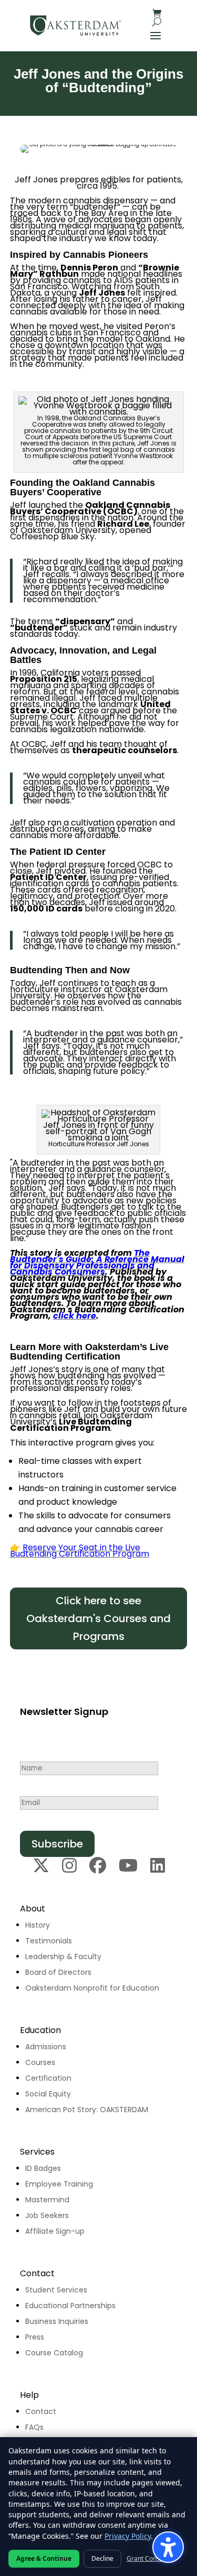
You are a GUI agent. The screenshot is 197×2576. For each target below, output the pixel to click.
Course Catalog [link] (54, 2353)
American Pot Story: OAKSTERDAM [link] (87, 2110)
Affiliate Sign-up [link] (55, 2231)
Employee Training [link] (59, 2184)
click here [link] (75, 1316)
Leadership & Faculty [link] (63, 1957)
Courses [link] (40, 2062)
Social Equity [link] (48, 2094)
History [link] (38, 1925)
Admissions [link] (46, 2047)
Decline (102, 2558)
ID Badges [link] (43, 2168)
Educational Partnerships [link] (70, 2306)
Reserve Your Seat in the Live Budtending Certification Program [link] (80, 1551)
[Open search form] (157, 22)
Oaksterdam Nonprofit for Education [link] (92, 1988)
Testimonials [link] (49, 1941)
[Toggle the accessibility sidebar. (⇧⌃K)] (168, 2547)
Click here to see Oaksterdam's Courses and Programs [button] (98, 1618)
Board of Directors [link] (58, 1972)
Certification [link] (48, 2078)
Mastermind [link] (47, 2200)
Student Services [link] (56, 2290)
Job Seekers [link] (47, 2215)
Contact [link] (41, 2411)
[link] (76, 25)
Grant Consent (148, 2558)
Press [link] (35, 2337)
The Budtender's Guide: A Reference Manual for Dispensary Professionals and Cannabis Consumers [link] (97, 1262)
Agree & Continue (44, 2558)
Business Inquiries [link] (57, 2321)
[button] (155, 35)
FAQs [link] (34, 2427)
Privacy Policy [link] (128, 2536)
